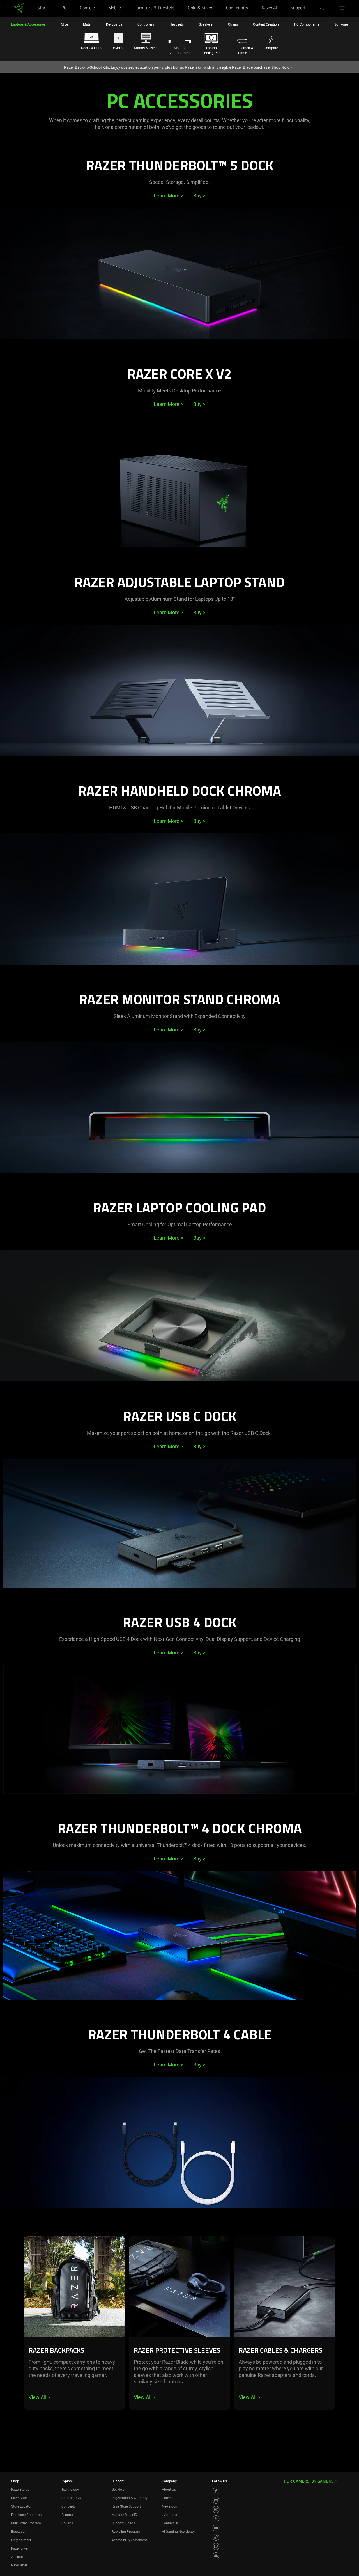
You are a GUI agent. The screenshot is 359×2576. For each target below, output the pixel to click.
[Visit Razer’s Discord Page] (216, 2556)
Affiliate (17, 2557)
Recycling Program (126, 2532)
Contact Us (170, 2523)
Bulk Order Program (26, 2523)
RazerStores (20, 2490)
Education (19, 2532)
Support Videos (123, 2523)
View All (39, 2397)
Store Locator (21, 2506)
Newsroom (170, 2506)
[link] (19, 8)
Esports (67, 2515)
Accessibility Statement (129, 2540)
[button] (342, 8)
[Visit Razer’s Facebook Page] (216, 2491)
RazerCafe (19, 2498)
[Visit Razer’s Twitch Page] (216, 2547)
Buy (199, 196)
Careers (168, 2498)
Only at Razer (21, 2540)
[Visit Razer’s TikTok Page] (216, 2537)
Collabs (67, 2523)
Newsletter (19, 2565)
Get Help (118, 2490)
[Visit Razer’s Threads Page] (216, 2509)
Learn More (168, 196)
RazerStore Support (126, 2506)
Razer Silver (20, 2548)
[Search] (322, 8)
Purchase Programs (26, 2515)
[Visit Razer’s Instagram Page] (216, 2500)
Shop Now (282, 67)
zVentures (169, 2515)
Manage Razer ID (124, 2515)
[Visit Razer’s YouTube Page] (216, 2528)
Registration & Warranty (130, 2498)
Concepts (69, 2506)
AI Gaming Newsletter (178, 2532)
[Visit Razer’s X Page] (216, 2519)
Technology (70, 2490)
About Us (169, 2490)
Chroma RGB (71, 2498)
